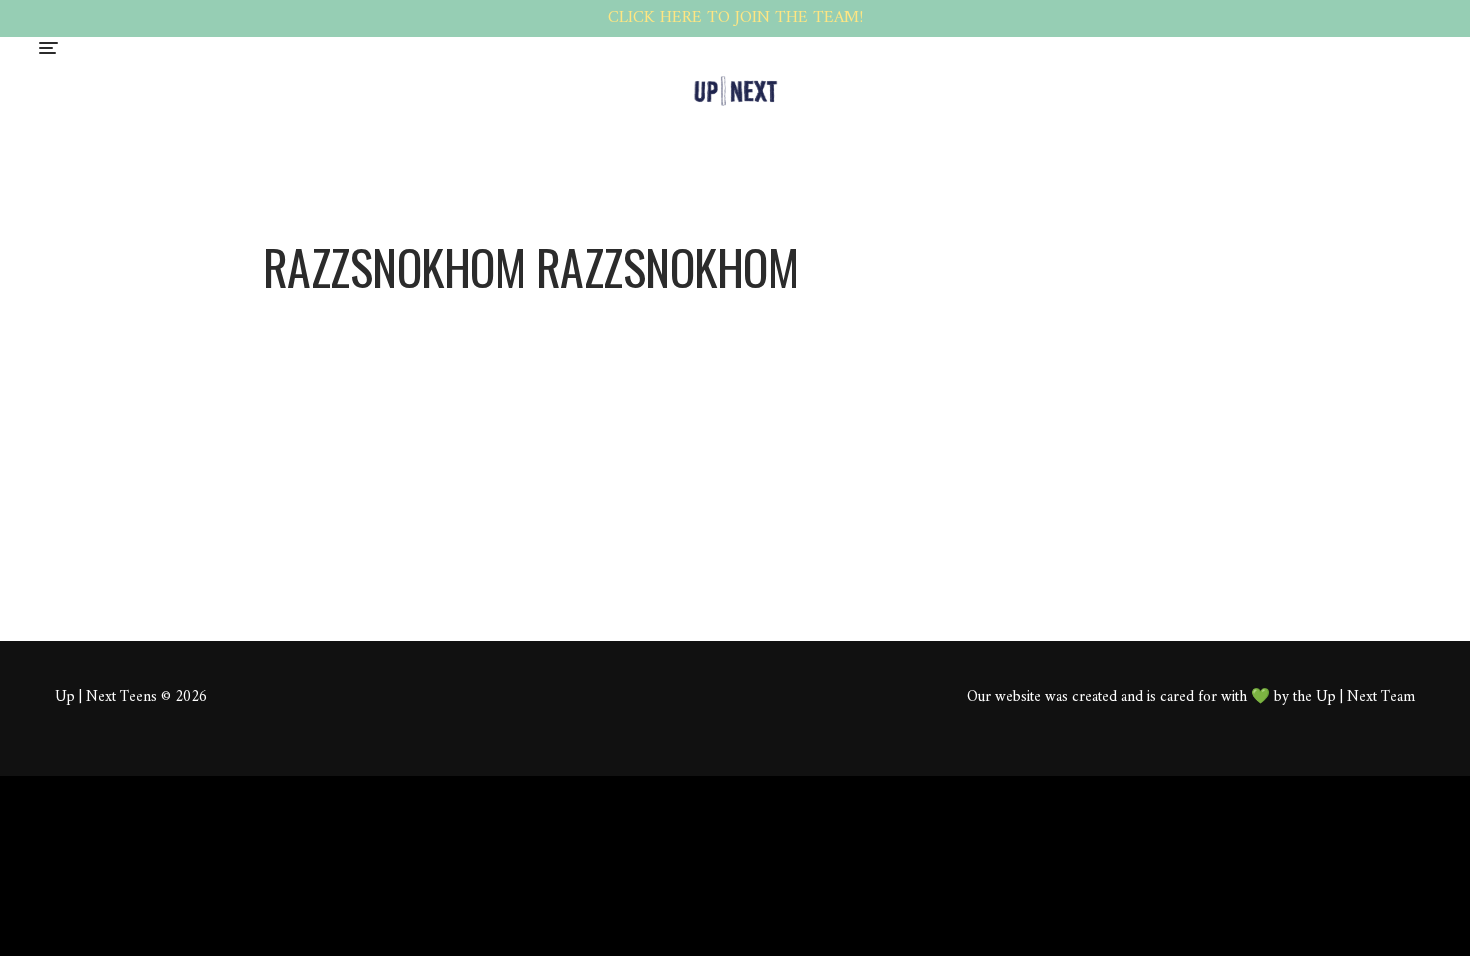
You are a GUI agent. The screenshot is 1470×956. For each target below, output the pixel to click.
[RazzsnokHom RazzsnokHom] (388, 312)
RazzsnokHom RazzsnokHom (653, 352)
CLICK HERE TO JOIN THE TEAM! (735, 18)
